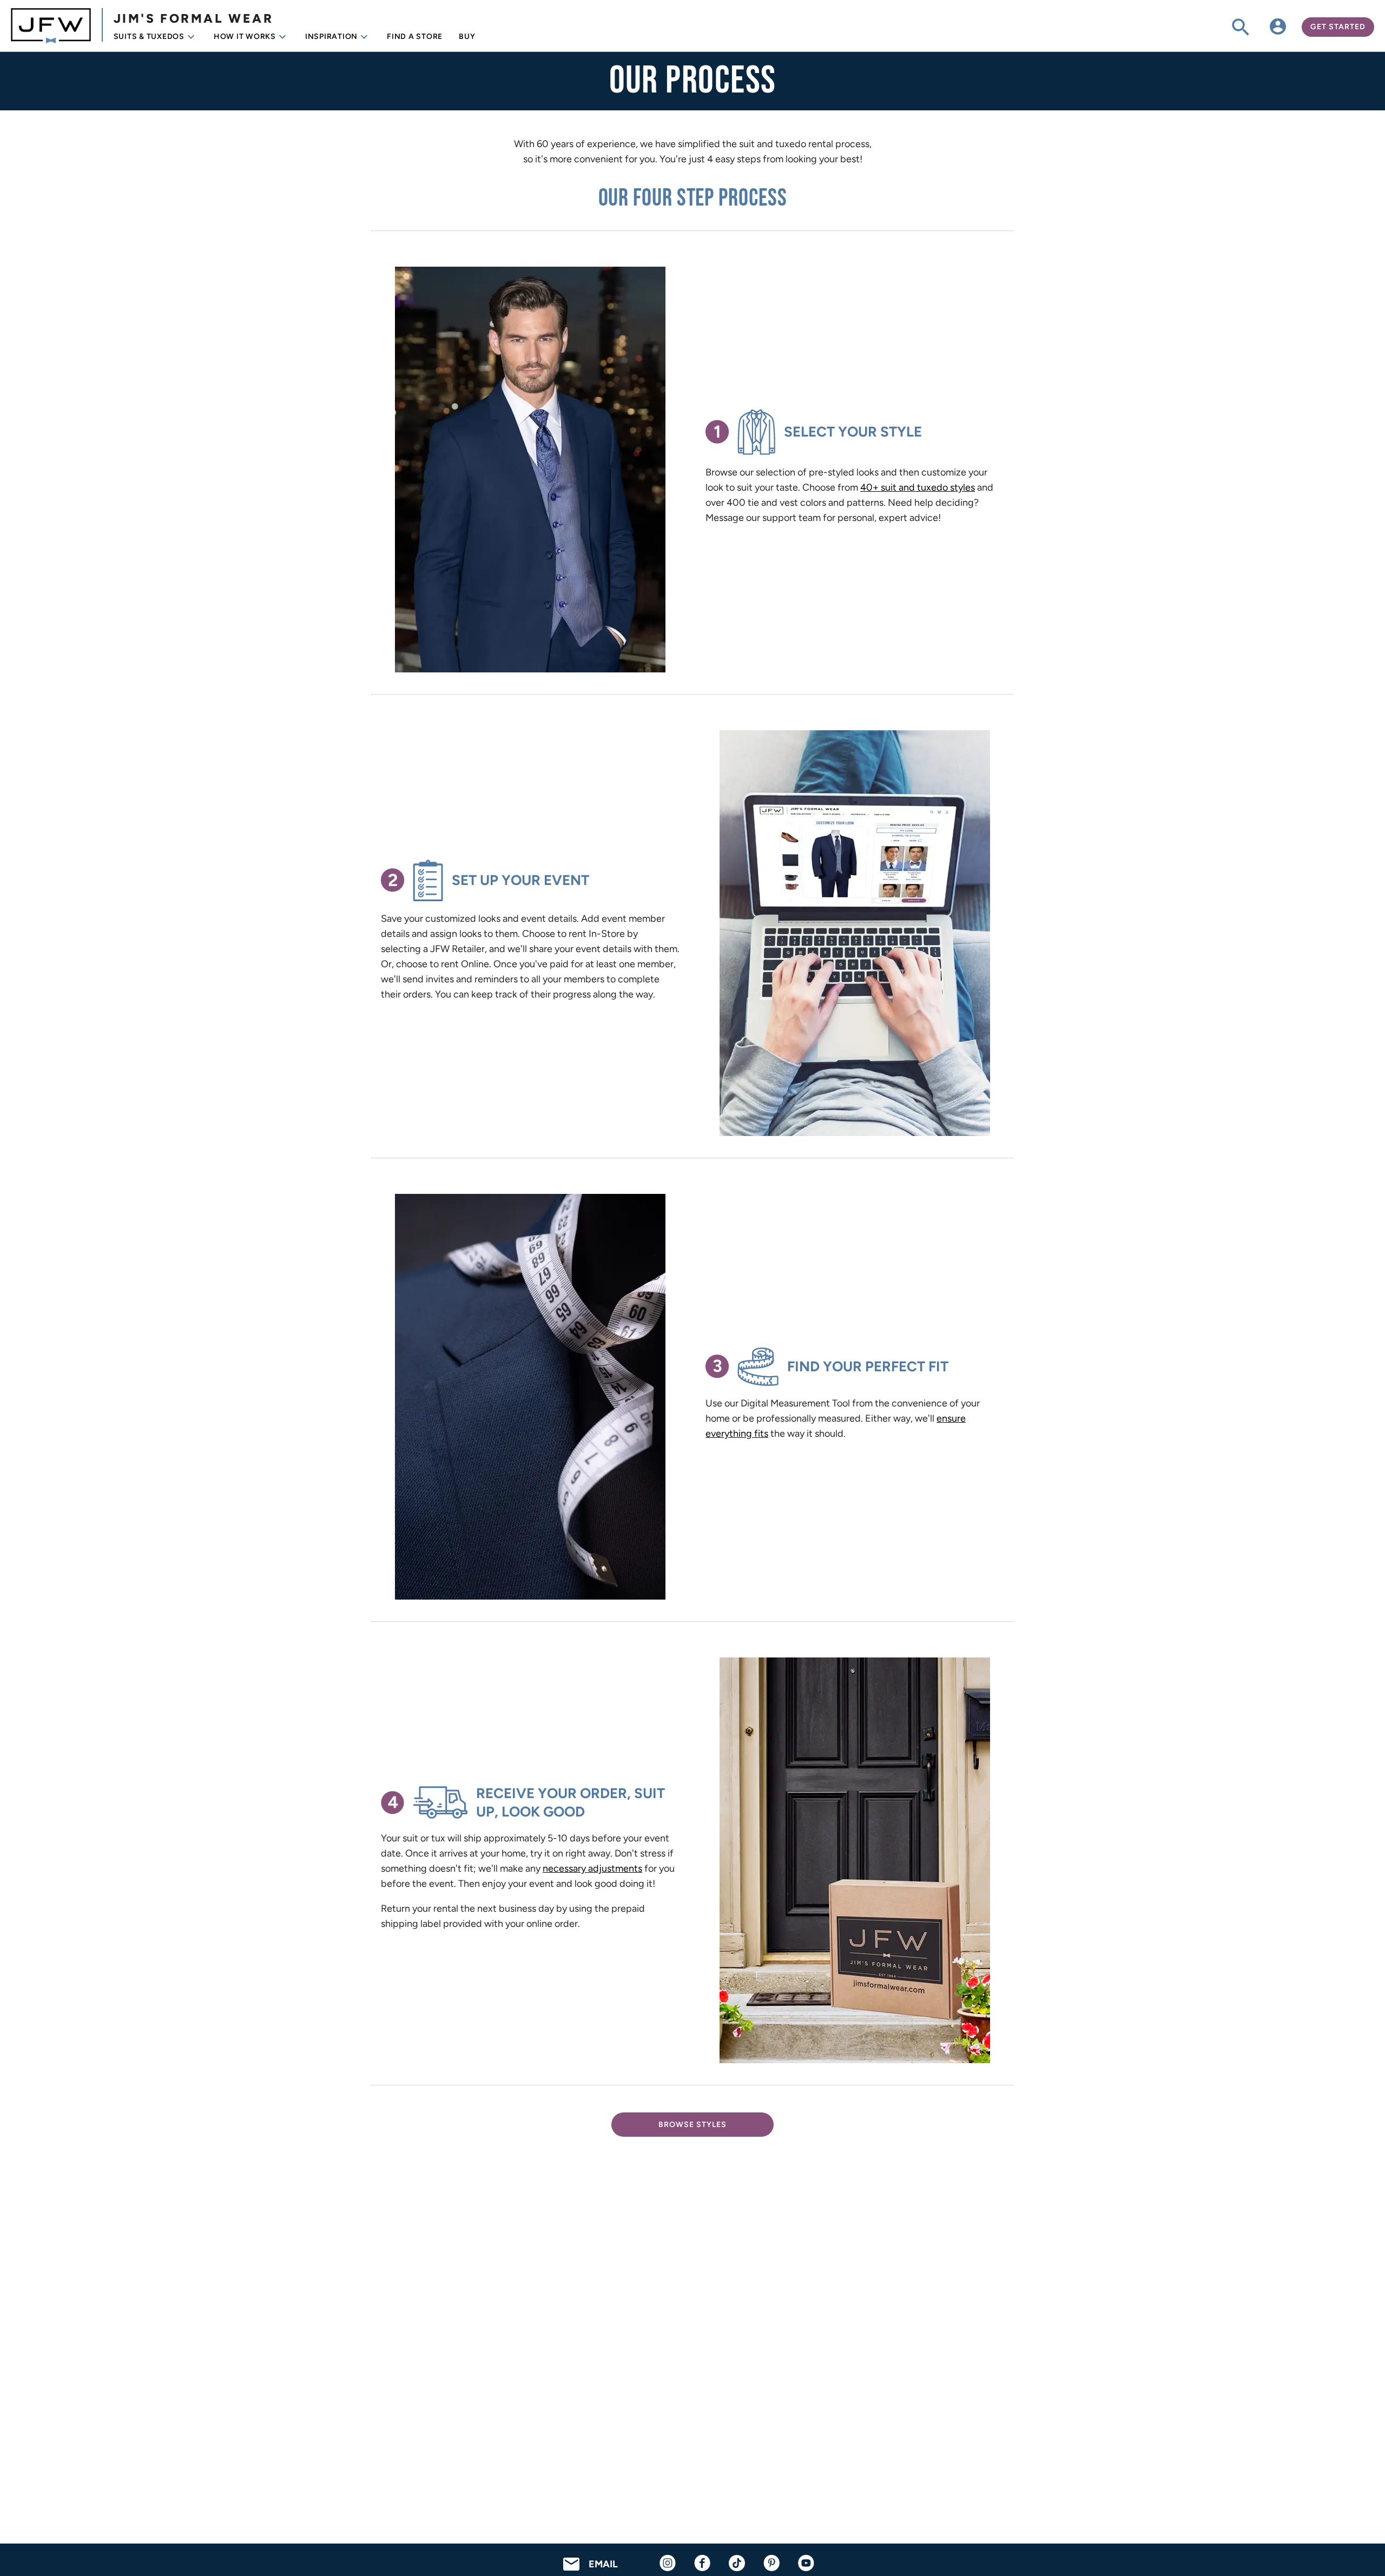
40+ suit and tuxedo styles (918, 487)
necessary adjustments (592, 1868)
